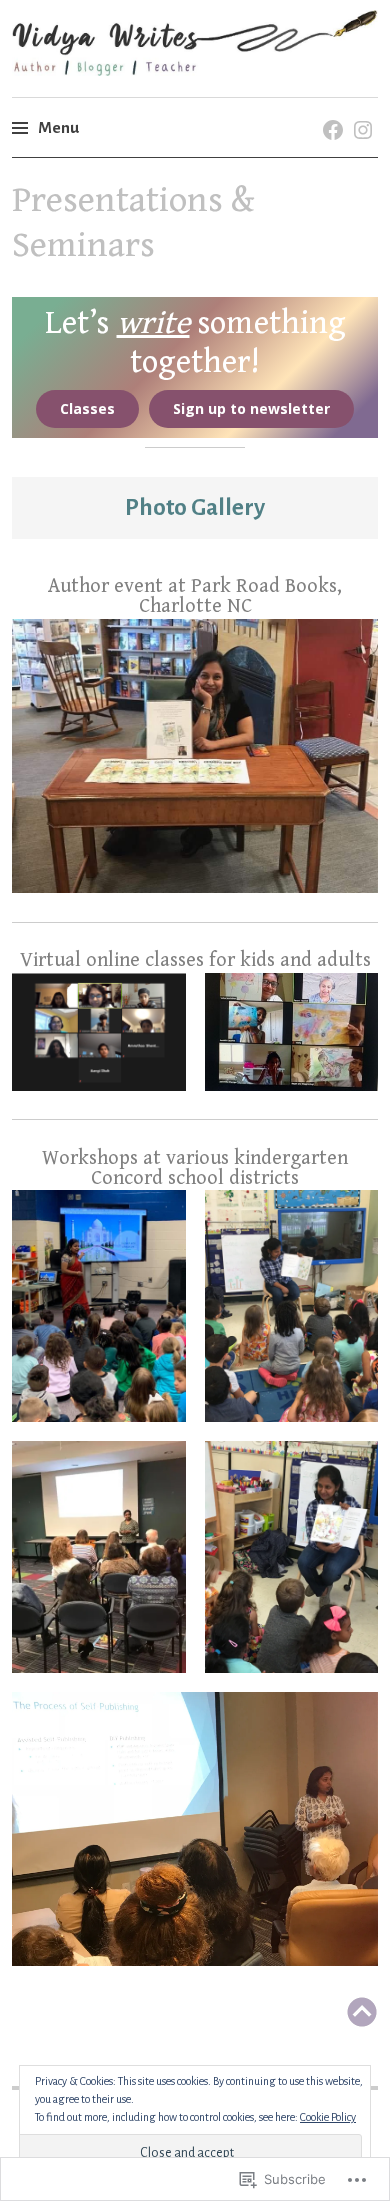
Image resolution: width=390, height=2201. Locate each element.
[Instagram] (359, 109)
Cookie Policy (328, 2117)
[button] (195, 756)
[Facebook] (329, 109)
